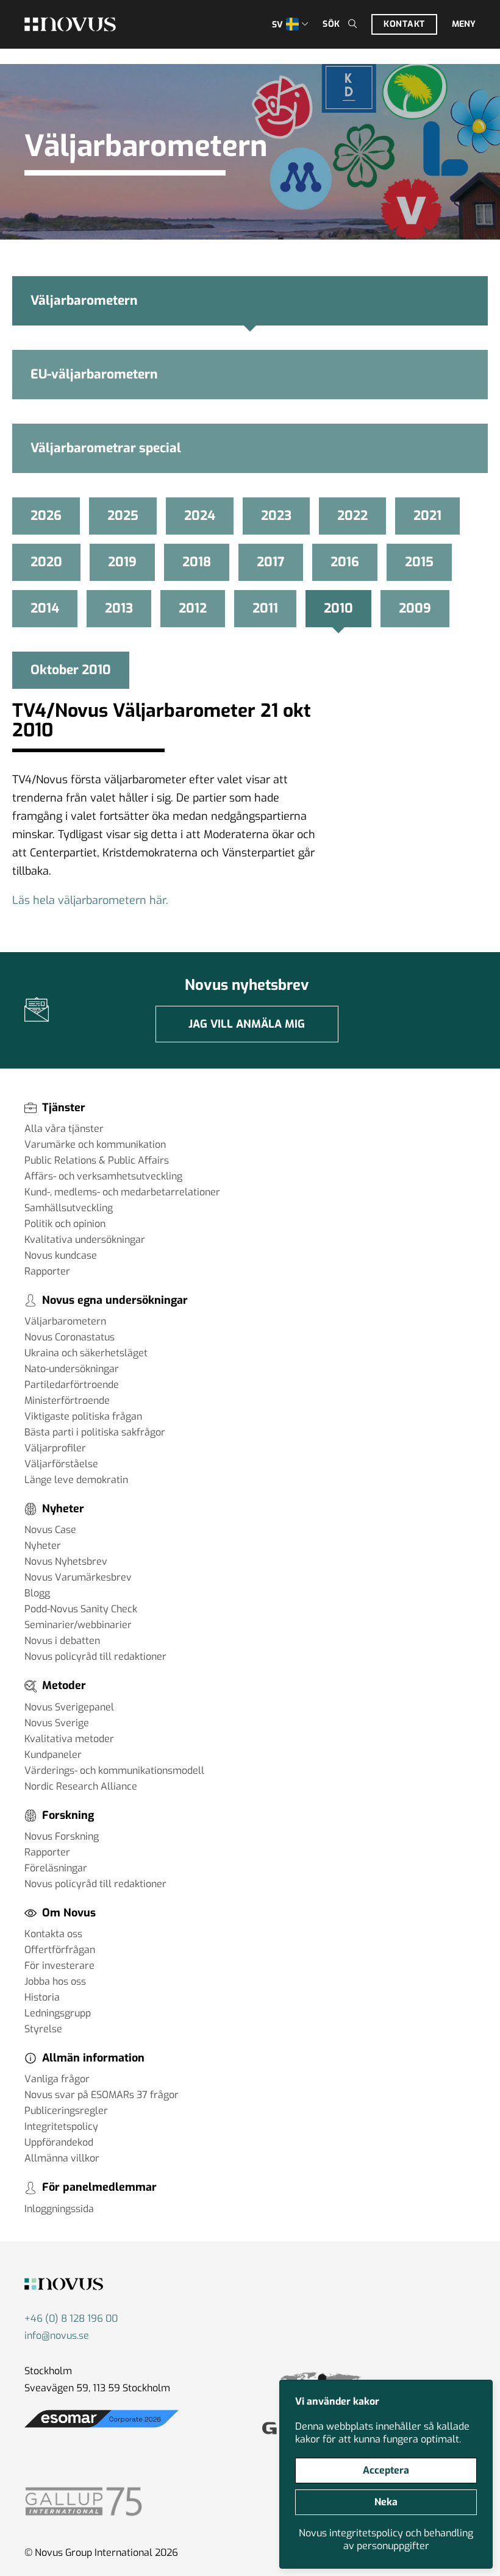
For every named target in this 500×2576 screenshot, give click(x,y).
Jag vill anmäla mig (247, 1024)
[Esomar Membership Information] (102, 2428)
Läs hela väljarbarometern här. (90, 900)
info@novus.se (57, 2336)
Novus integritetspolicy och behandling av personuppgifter (386, 2539)
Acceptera (386, 2470)
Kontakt (404, 24)
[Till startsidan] (70, 24)
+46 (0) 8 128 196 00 (71, 2318)
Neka (386, 2502)
